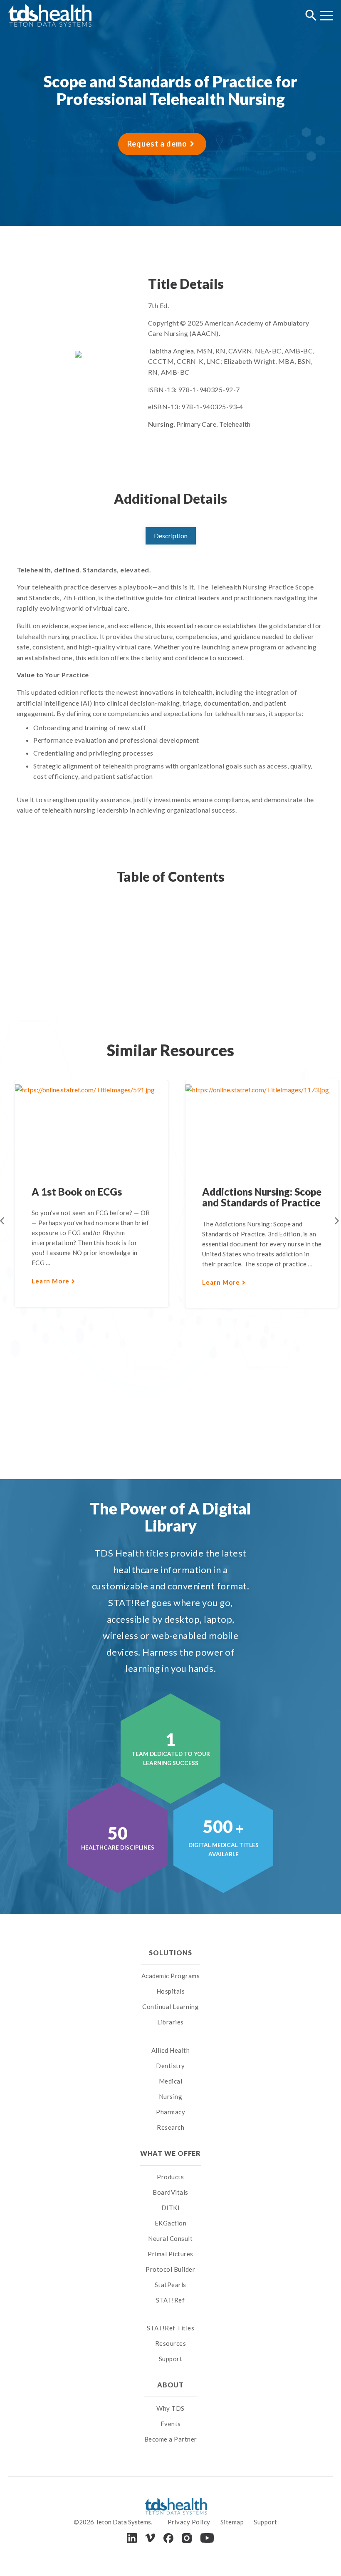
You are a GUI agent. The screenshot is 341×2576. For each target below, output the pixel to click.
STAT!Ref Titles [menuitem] (171, 2328)
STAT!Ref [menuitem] (170, 2300)
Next (337, 1221)
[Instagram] (187, 2538)
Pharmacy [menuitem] (170, 2112)
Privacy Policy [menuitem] (189, 2522)
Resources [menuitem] (171, 2343)
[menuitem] (171, 2040)
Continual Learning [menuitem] (170, 2007)
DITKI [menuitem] (171, 2208)
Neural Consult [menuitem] (170, 2238)
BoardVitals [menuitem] (170, 2192)
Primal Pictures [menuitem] (170, 2254)
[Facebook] (168, 2538)
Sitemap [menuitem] (232, 2522)
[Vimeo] (150, 2538)
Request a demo (157, 144)
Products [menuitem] (170, 2177)
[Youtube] (207, 2538)
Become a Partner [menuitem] (171, 2439)
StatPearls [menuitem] (170, 2285)
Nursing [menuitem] (171, 2096)
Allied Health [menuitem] (171, 2050)
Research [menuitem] (170, 2127)
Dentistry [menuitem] (170, 2066)
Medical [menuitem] (171, 2081)
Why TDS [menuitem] (170, 2408)
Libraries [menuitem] (170, 2022)
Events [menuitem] (171, 2424)
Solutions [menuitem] (170, 1953)
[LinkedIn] (132, 2538)
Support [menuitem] (171, 2359)
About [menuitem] (170, 2385)
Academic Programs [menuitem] (171, 1976)
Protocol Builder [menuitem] (170, 2269)
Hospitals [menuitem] (171, 1991)
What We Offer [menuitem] (171, 2153)
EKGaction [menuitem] (171, 2223)
